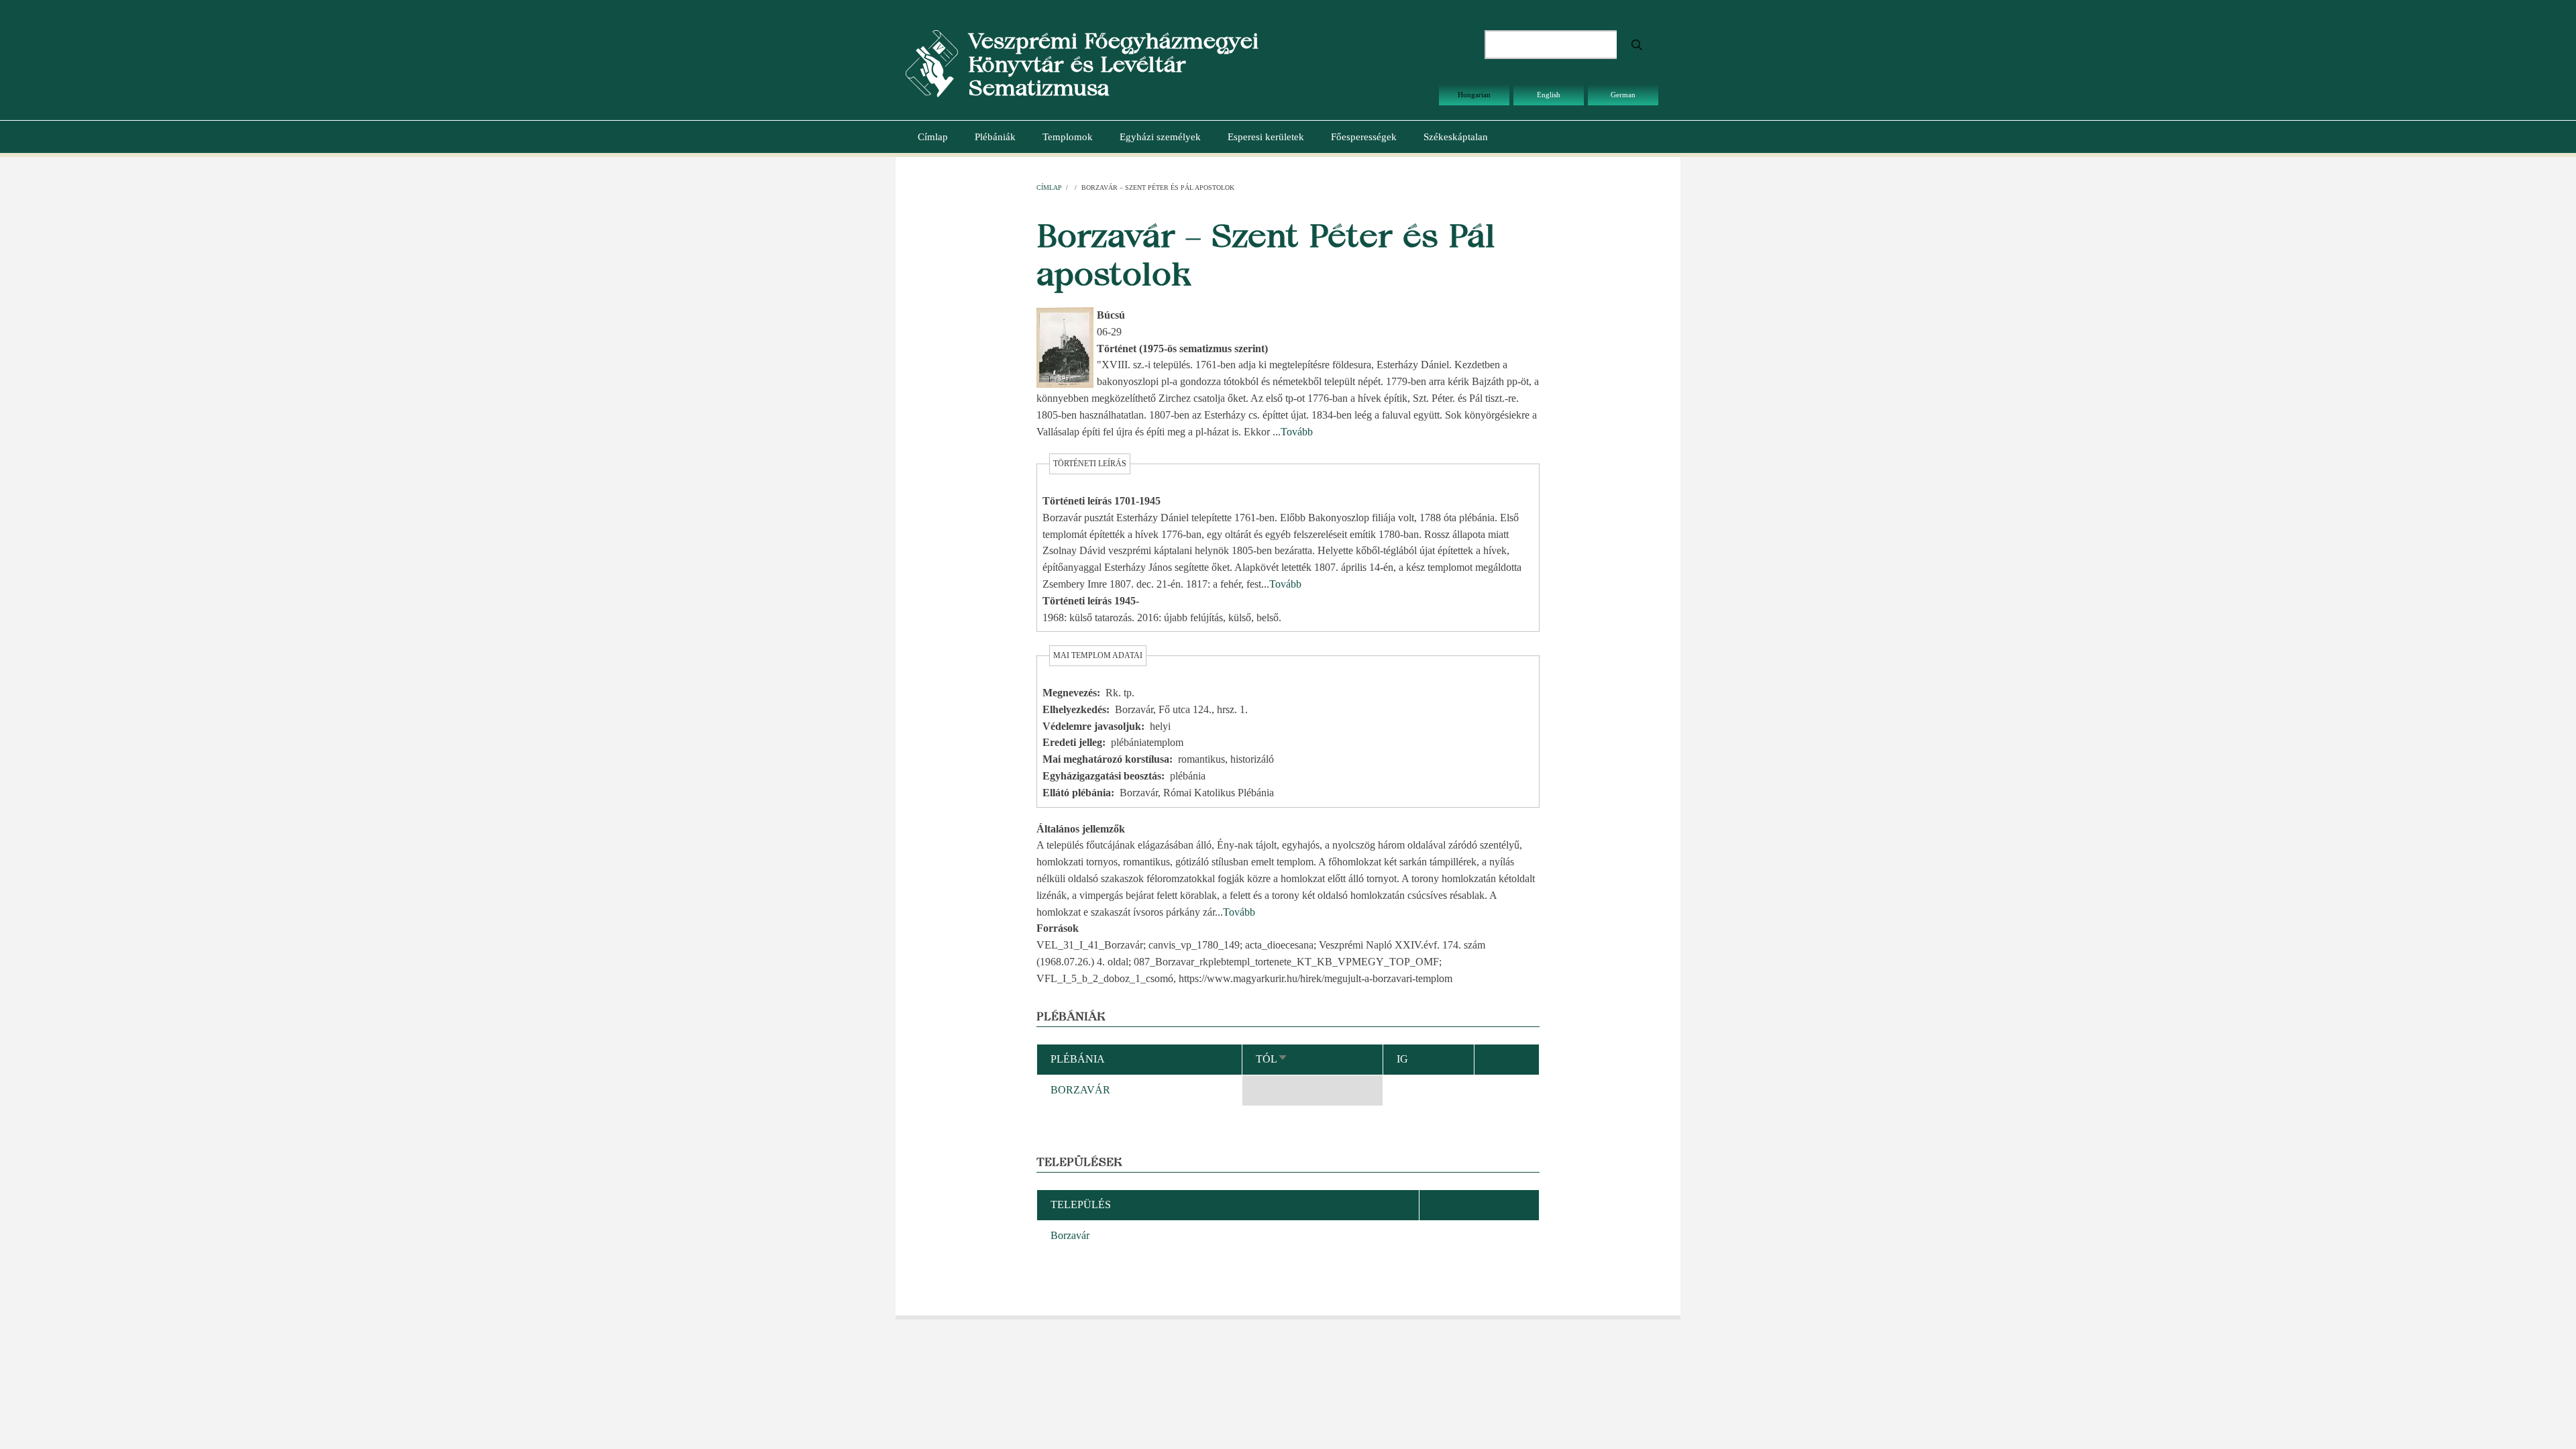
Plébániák (995, 137)
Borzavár (1070, 1235)
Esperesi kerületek (1266, 137)
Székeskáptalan (1456, 137)
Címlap (933, 137)
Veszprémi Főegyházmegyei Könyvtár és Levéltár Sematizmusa (1113, 64)
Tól (1272, 1059)
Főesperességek (1364, 137)
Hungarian (1474, 95)
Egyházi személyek (1160, 137)
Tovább (1297, 432)
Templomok (1068, 137)
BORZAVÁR (1080, 1090)
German (1623, 95)
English (1549, 95)
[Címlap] (932, 63)
